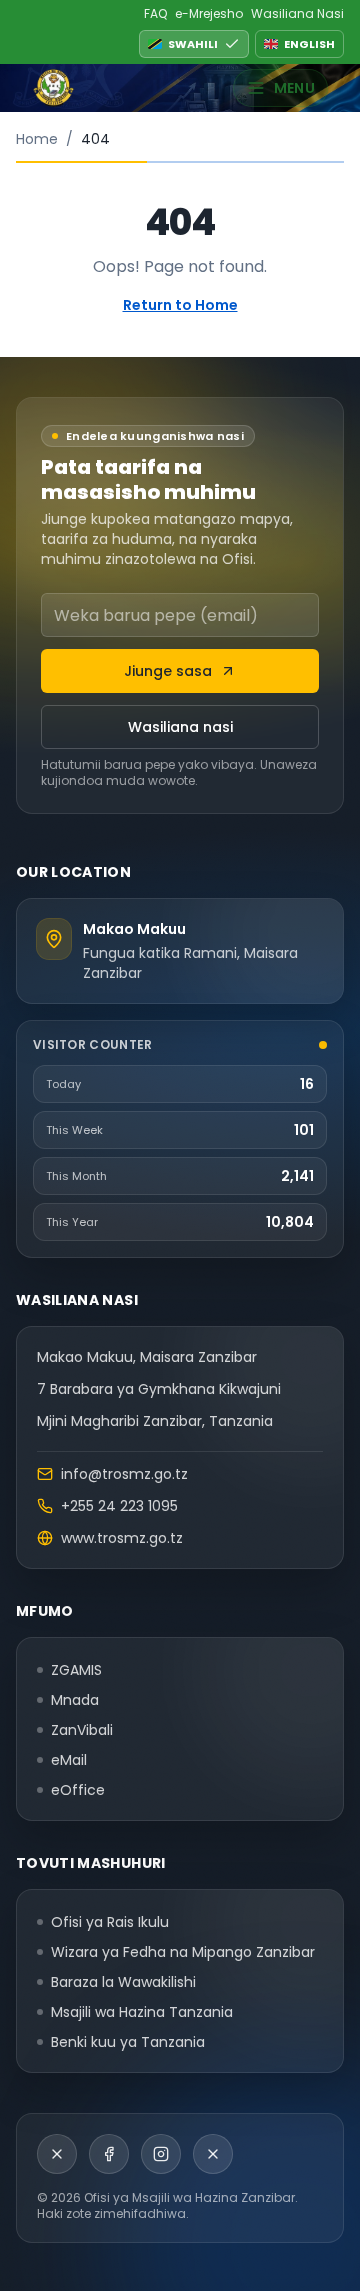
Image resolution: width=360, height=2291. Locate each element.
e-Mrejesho (209, 14)
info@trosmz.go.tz (124, 1474)
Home (37, 139)
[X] (57, 2154)
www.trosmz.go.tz (122, 1538)
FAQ (155, 14)
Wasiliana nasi (180, 727)
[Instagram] (161, 2154)
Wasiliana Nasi (297, 14)
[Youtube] (213, 2154)
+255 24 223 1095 (119, 1506)
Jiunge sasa (168, 671)
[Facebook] (109, 2154)
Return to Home (180, 305)
